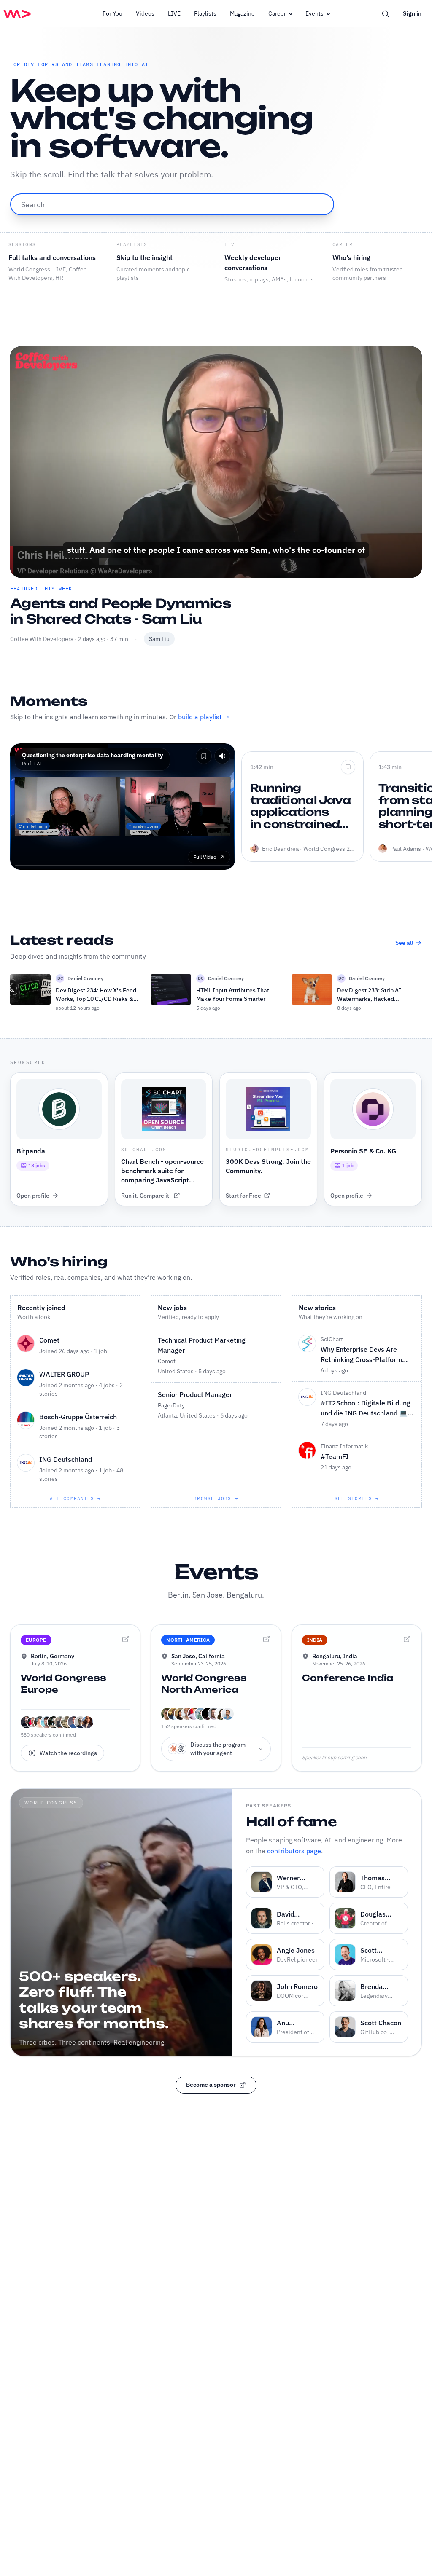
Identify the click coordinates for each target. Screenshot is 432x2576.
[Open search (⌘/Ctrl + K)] (386, 14)
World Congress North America (204, 1684)
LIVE (174, 13)
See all (404, 943)
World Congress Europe (63, 1684)
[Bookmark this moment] (204, 756)
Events (315, 13)
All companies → (76, 1498)
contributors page (294, 1851)
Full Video (205, 857)
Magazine (242, 13)
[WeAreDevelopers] (17, 14)
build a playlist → (204, 717)
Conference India (348, 1678)
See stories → (357, 1498)
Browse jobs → (216, 1498)
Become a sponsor (211, 2085)
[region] (216, 462)
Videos (145, 13)
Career (277, 13)
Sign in (412, 13)
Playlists (205, 13)
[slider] (216, 551)
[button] (24, 564)
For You (112, 13)
